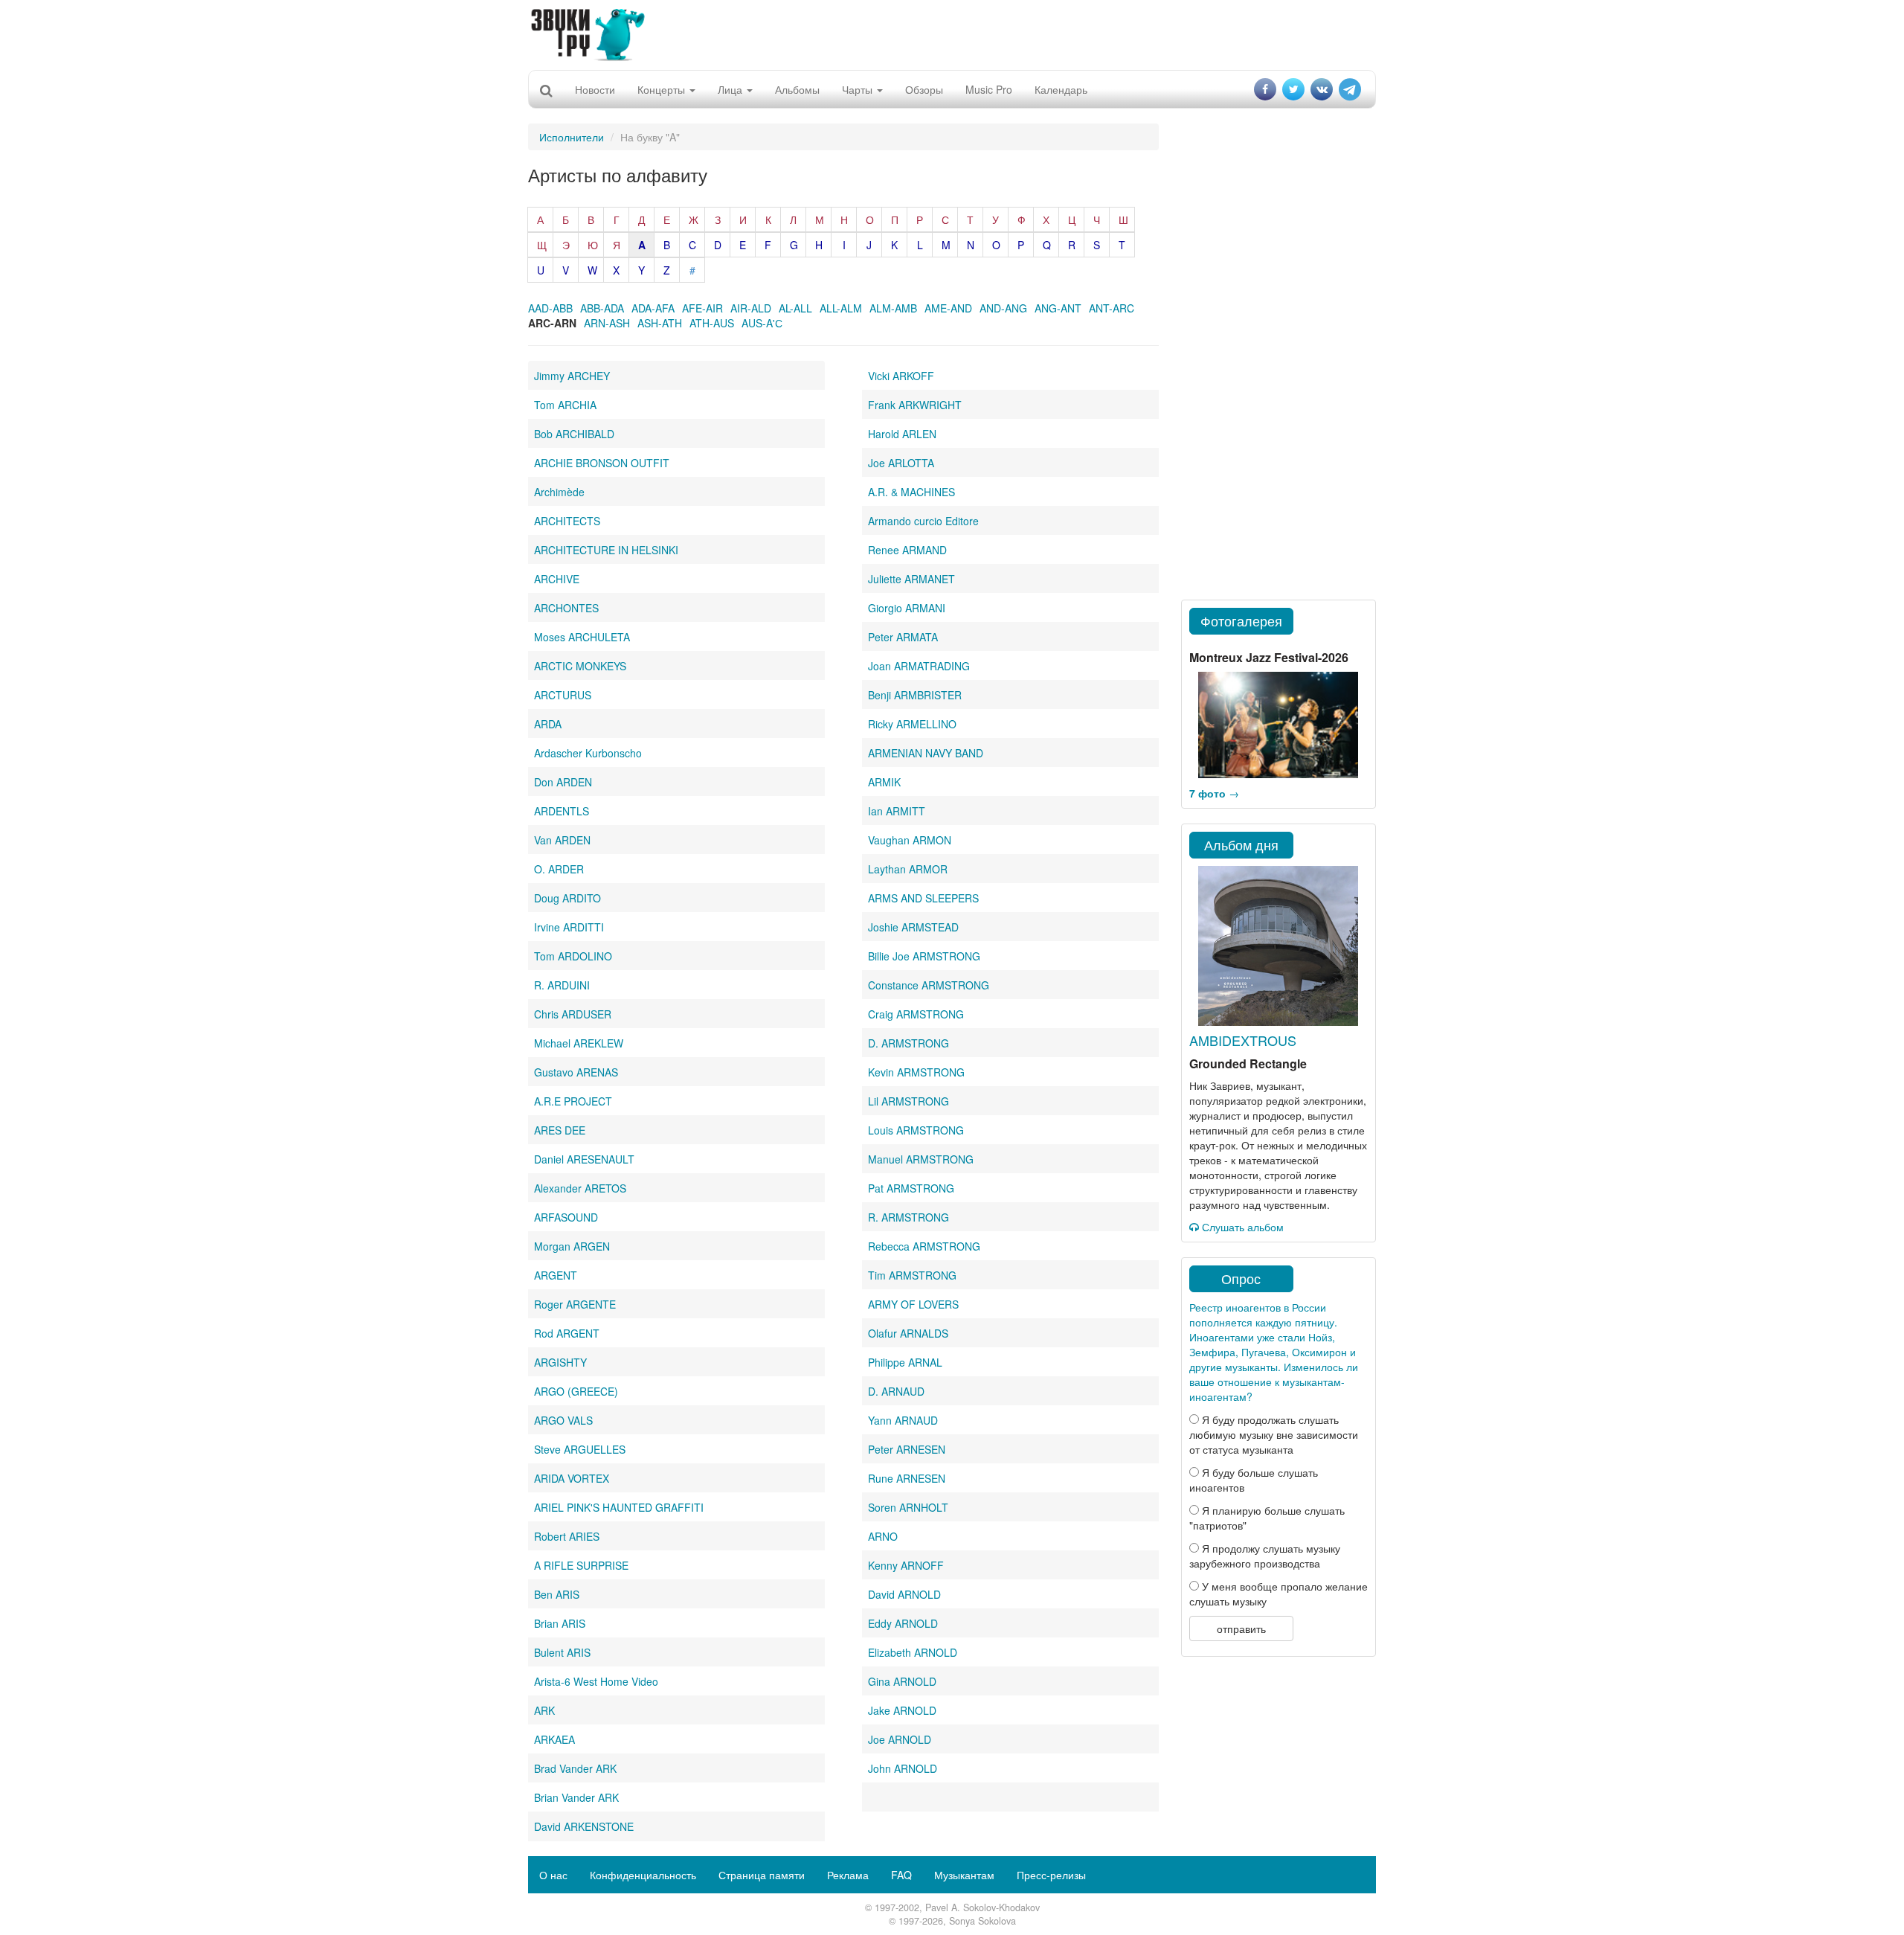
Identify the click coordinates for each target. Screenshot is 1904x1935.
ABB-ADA (602, 308)
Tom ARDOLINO (573, 956)
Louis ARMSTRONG (916, 1130)
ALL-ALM (841, 308)
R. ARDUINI (562, 985)
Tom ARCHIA (565, 405)
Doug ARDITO (567, 898)
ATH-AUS (712, 323)
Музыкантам (964, 1875)
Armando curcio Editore (923, 521)
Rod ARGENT (567, 1333)
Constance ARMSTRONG (929, 985)
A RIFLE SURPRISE (581, 1565)
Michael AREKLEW (579, 1043)
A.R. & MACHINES (911, 492)
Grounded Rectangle (1248, 1063)
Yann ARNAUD (903, 1420)
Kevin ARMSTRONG (916, 1072)
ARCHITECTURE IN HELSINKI (606, 550)
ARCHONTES (566, 608)
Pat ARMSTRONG (911, 1188)
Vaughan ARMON (910, 840)
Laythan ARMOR (908, 869)
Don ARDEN (563, 782)
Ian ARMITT (897, 811)
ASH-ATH (660, 323)
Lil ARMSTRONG (908, 1101)
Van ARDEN (562, 840)
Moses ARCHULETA (582, 637)
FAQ (901, 1875)
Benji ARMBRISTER (915, 695)
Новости (595, 89)
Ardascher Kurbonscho (588, 753)
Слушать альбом (1241, 1227)
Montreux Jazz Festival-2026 (1269, 657)
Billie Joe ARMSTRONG (924, 956)
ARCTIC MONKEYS (580, 666)
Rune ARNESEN (907, 1478)
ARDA (548, 724)
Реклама (848, 1875)
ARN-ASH (607, 323)
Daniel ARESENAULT (584, 1159)
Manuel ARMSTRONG (921, 1159)
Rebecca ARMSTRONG (924, 1246)
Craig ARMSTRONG (916, 1014)
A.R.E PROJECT (573, 1101)
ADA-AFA (653, 308)
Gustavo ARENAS (576, 1072)
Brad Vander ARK (575, 1768)
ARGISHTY (560, 1362)
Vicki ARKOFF (901, 376)
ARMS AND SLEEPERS (923, 898)
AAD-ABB (550, 308)
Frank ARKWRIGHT (915, 405)
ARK (544, 1710)
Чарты (859, 89)
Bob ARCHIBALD (574, 434)
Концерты (663, 89)
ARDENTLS (562, 811)
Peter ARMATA (903, 637)
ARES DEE (560, 1130)
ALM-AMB (893, 308)
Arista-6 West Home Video (596, 1681)
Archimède (559, 492)
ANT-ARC (1112, 308)
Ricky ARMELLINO (912, 724)
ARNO (883, 1536)
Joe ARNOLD (900, 1739)
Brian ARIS (560, 1623)
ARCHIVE (557, 579)
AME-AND (948, 308)
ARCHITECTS (567, 521)
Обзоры (924, 89)
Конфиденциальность (643, 1875)
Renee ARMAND (907, 550)
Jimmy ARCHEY (572, 376)
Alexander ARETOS (580, 1188)
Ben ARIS (557, 1594)
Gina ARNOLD (902, 1681)
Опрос (1241, 1278)
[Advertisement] (952, 33)
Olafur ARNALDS (908, 1333)
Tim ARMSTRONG (912, 1275)
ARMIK (884, 782)
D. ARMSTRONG (908, 1043)
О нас (553, 1875)
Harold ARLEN (902, 434)
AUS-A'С (762, 323)
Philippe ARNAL (905, 1362)
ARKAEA (554, 1739)
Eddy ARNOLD (903, 1623)
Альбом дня (1241, 844)
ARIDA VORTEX (572, 1478)
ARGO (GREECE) (576, 1391)
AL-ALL (795, 308)
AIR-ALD (751, 308)
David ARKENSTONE (584, 1826)
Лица (731, 89)
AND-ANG (1003, 308)
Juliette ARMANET (911, 579)
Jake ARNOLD (902, 1710)
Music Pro (989, 89)
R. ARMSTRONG (908, 1217)
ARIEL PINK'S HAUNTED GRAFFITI (619, 1507)
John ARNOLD (903, 1768)
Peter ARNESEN (907, 1449)
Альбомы (797, 89)
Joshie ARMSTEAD (913, 927)
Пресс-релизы (1051, 1875)
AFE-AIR (702, 308)
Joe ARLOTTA (901, 463)
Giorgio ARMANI (907, 608)
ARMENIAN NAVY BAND (926, 753)
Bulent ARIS (562, 1652)
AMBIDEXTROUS (1243, 1040)
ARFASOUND (566, 1217)
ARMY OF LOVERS (913, 1304)
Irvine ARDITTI (569, 927)
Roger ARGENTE (575, 1304)
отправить (1241, 1628)
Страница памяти (762, 1875)
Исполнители (572, 137)
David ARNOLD (904, 1594)
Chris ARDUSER (573, 1014)
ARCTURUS (563, 695)
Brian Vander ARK (576, 1797)
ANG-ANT (1058, 308)
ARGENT (556, 1275)
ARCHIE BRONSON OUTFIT (602, 463)
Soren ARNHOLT (908, 1507)
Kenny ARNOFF (906, 1565)
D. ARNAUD (896, 1391)
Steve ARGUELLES (580, 1449)
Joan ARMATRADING (919, 666)
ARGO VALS (563, 1420)
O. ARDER (559, 869)
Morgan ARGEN (572, 1246)
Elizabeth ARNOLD (913, 1652)
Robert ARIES (567, 1536)
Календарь (1061, 89)
